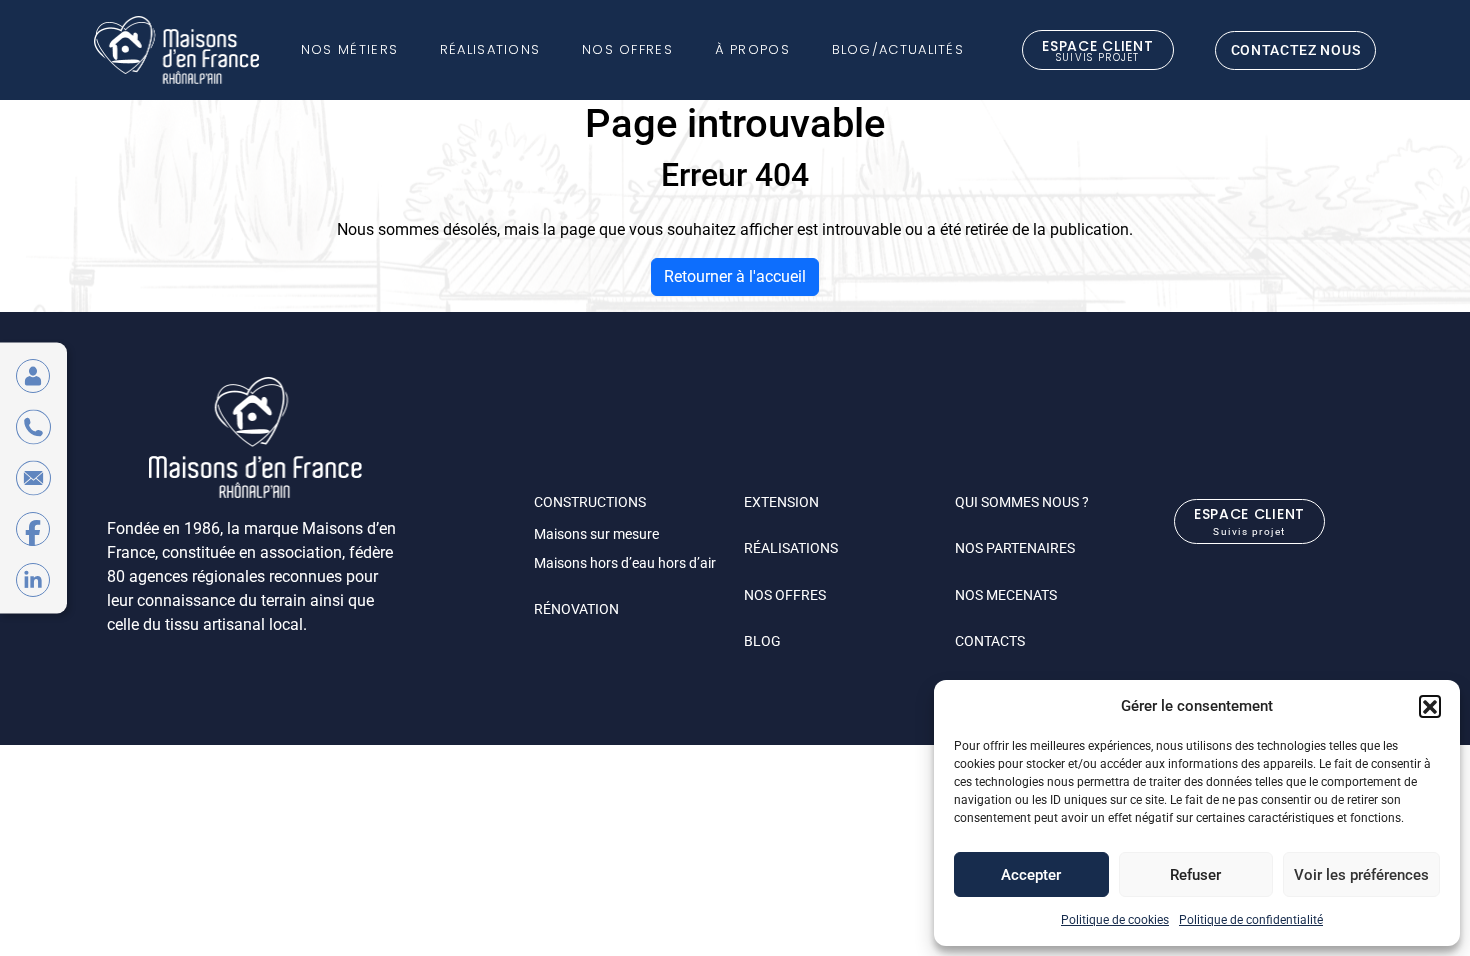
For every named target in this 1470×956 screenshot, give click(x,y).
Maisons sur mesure (596, 534)
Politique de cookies (1115, 920)
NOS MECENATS (1006, 595)
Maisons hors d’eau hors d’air (625, 563)
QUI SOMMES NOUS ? (1022, 502)
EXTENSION (781, 502)
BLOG (762, 641)
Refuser (1195, 875)
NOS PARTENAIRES (1015, 548)
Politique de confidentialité (1251, 920)
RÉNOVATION (576, 609)
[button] (1430, 706)
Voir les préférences (1361, 875)
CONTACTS (990, 641)
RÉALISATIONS (791, 548)
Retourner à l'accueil (735, 276)
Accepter (1031, 875)
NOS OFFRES (785, 595)
